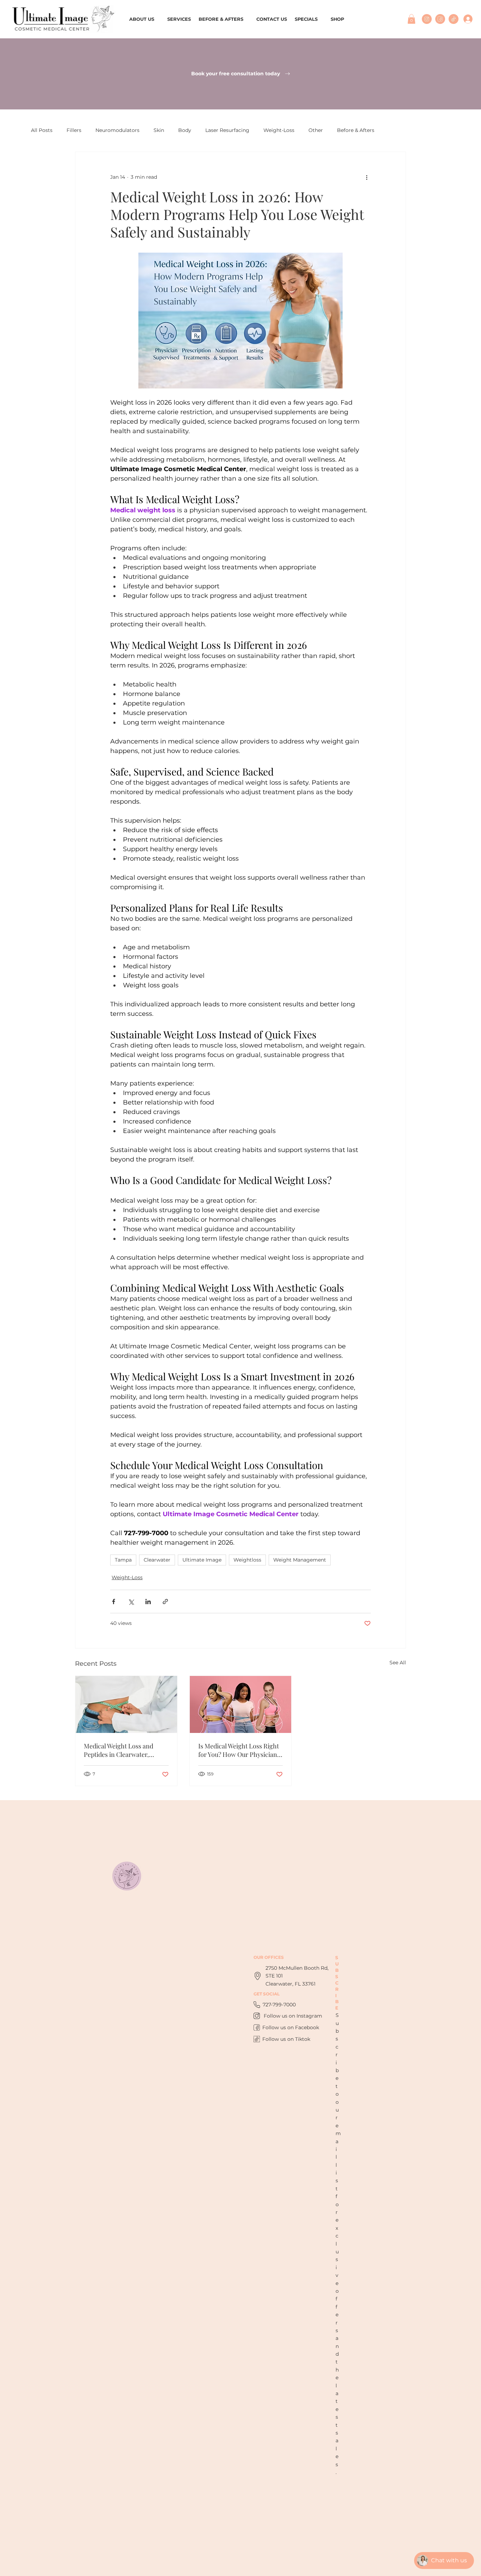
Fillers (74, 130)
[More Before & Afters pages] (247, 19)
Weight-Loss (279, 130)
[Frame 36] (454, 19)
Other (316, 130)
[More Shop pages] (348, 19)
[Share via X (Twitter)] (131, 1602)
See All (398, 1663)
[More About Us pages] (158, 19)
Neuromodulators (117, 130)
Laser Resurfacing (227, 130)
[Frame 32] (427, 19)
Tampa (123, 1560)
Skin (159, 130)
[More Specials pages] (321, 19)
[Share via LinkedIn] (148, 1602)
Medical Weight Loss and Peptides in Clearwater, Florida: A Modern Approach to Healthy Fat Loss (123, 1750)
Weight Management (300, 1560)
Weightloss (247, 1560)
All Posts (42, 130)
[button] (411, 19)
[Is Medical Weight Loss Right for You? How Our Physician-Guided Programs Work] (241, 1704)
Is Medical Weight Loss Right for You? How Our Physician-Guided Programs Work (239, 1750)
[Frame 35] (440, 19)
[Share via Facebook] (114, 1602)
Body (185, 130)
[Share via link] (165, 1602)
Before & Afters (356, 130)
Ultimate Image (202, 1560)
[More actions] (367, 177)
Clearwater (157, 1560)
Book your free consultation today (236, 74)
